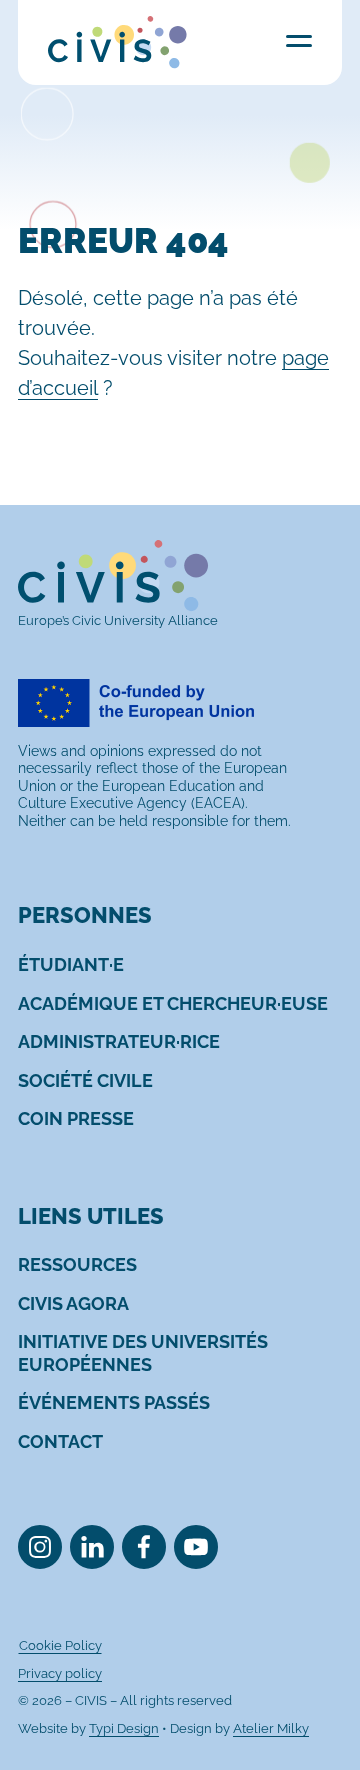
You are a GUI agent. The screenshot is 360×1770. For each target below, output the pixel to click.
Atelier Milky (271, 1728)
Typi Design (124, 1728)
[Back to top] (313, 1723)
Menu (299, 40)
